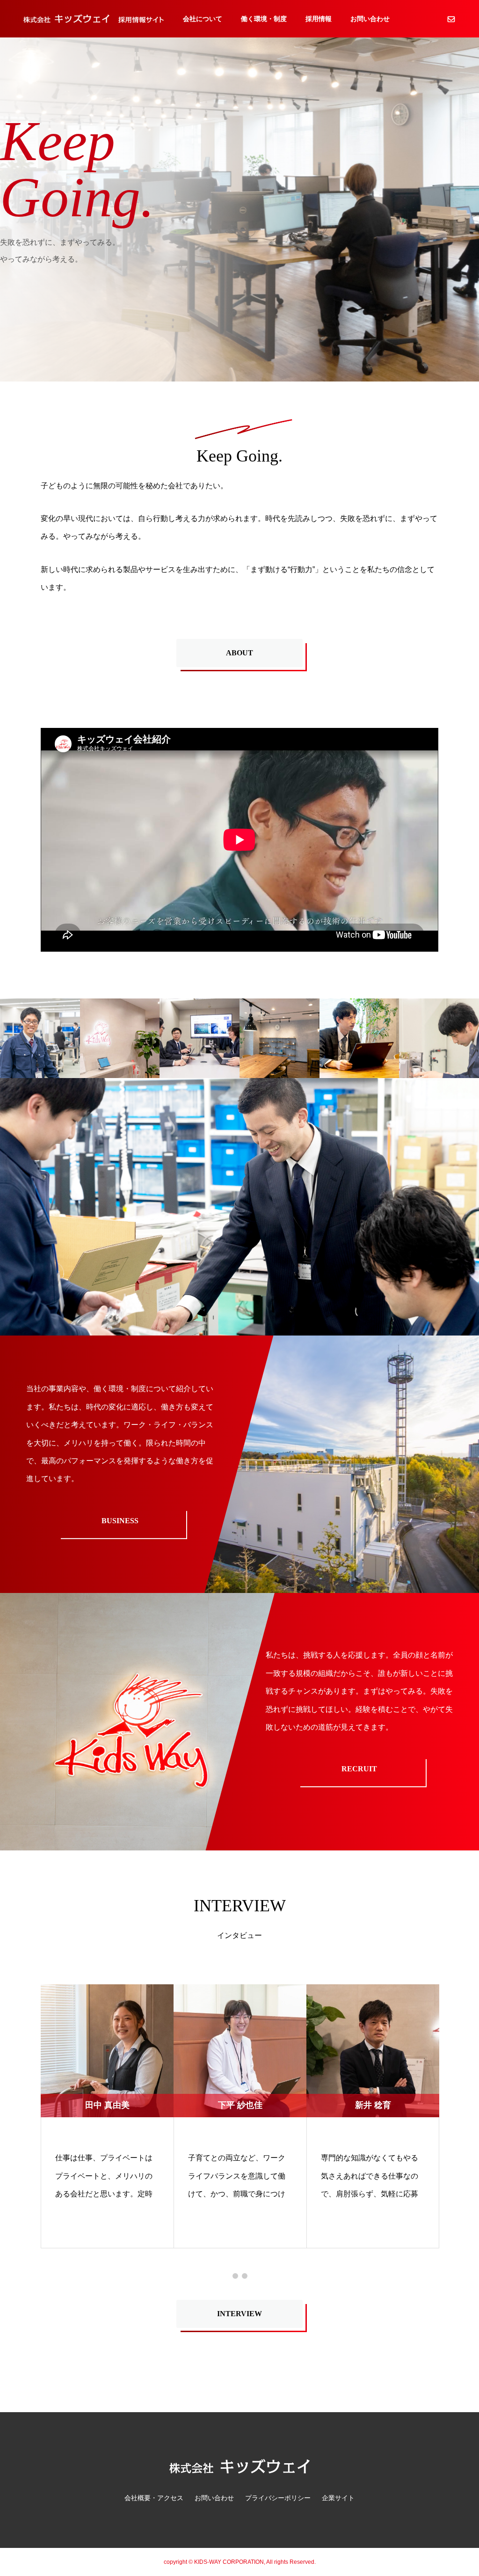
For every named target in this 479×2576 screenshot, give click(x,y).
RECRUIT (359, 1769)
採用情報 (319, 19)
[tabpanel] (107, 2116)
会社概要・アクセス (154, 2498)
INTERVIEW (239, 2314)
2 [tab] (245, 2276)
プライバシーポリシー (278, 2498)
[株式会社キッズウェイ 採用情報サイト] (94, 18)
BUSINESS (120, 1521)
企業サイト (338, 2498)
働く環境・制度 (264, 19)
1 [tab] (235, 2276)
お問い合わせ (370, 19)
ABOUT (239, 653)
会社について (203, 19)
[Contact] (451, 19)
